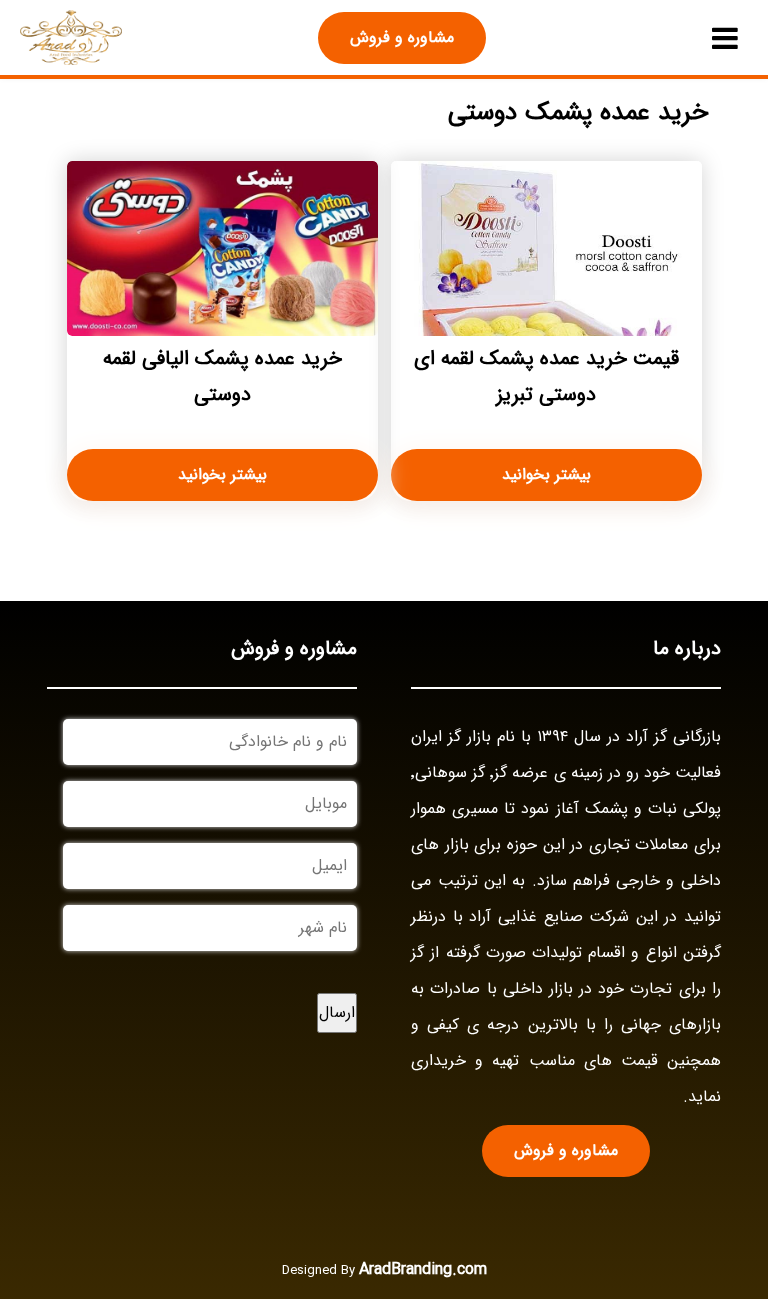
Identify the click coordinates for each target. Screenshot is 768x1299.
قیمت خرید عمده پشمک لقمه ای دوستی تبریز (546, 376)
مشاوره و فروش (402, 37)
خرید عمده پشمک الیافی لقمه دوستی (222, 376)
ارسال (337, 1012)
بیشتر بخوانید (546, 474)
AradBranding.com (423, 1269)
